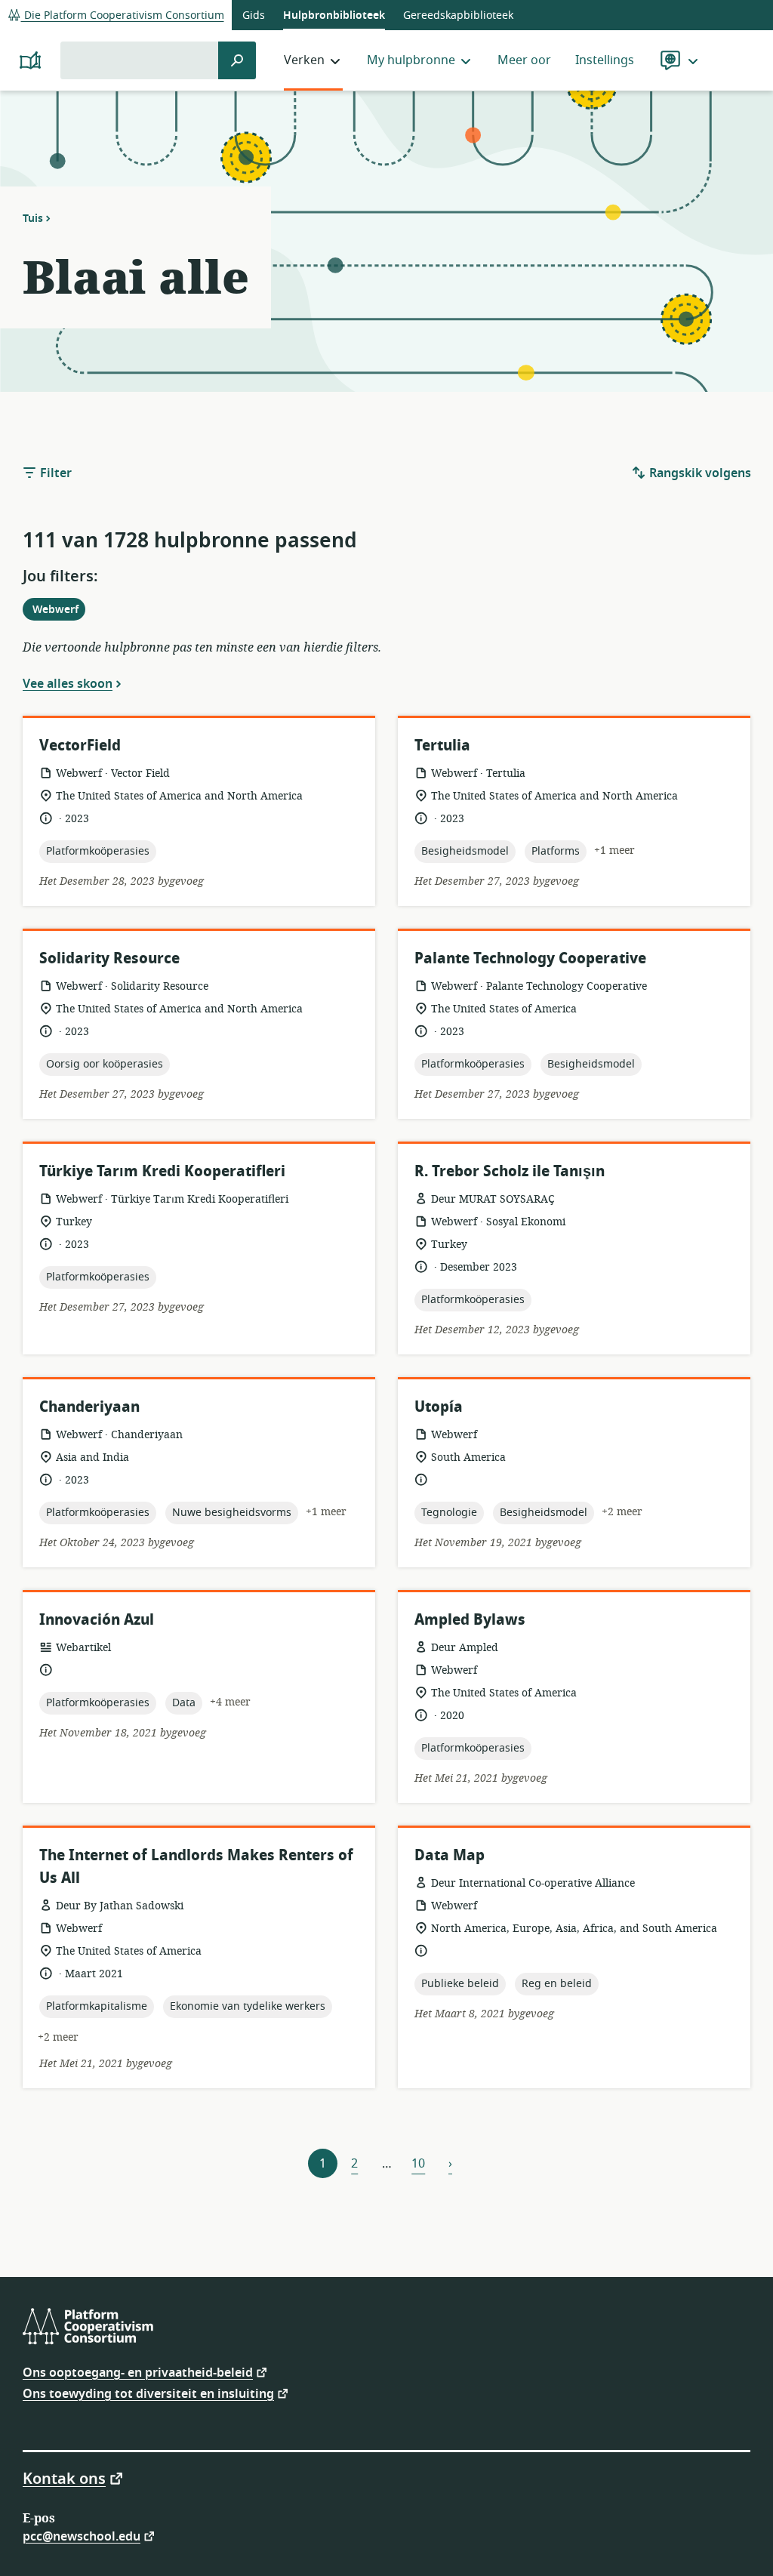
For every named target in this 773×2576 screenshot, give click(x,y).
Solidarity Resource (109, 958)
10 (418, 2164)
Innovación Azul (97, 1620)
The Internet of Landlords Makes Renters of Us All (196, 1867)
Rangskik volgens (699, 473)
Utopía (439, 1407)
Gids (254, 15)
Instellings (605, 60)
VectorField (80, 746)
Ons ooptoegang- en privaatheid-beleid (138, 2372)
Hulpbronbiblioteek (334, 15)
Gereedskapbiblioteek (458, 15)
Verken (304, 60)
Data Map (450, 1855)
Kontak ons (64, 2478)
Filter (54, 473)
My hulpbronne (411, 60)
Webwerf (59, 611)
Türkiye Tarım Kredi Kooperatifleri (162, 1171)
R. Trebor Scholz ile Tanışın (510, 1171)
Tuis (33, 218)
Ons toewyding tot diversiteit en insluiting (148, 2393)
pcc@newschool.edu (82, 2536)
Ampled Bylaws (470, 1620)
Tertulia (442, 746)
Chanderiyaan (89, 1407)
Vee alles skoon (68, 683)
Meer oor (524, 60)
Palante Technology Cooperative (530, 958)
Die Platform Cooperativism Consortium (123, 15)
